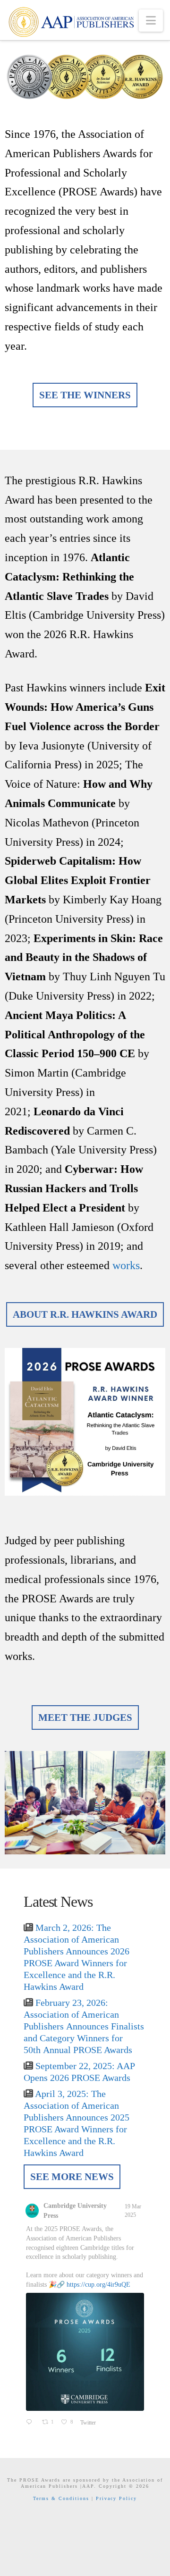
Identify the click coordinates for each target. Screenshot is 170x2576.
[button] (151, 21)
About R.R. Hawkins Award (85, 1314)
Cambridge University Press (75, 2211)
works (126, 1265)
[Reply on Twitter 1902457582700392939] (32, 2423)
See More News (72, 2177)
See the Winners (85, 395)
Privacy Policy (116, 2498)
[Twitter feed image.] (85, 2352)
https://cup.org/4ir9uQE (98, 2285)
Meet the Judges (85, 1717)
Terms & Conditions (61, 2498)
